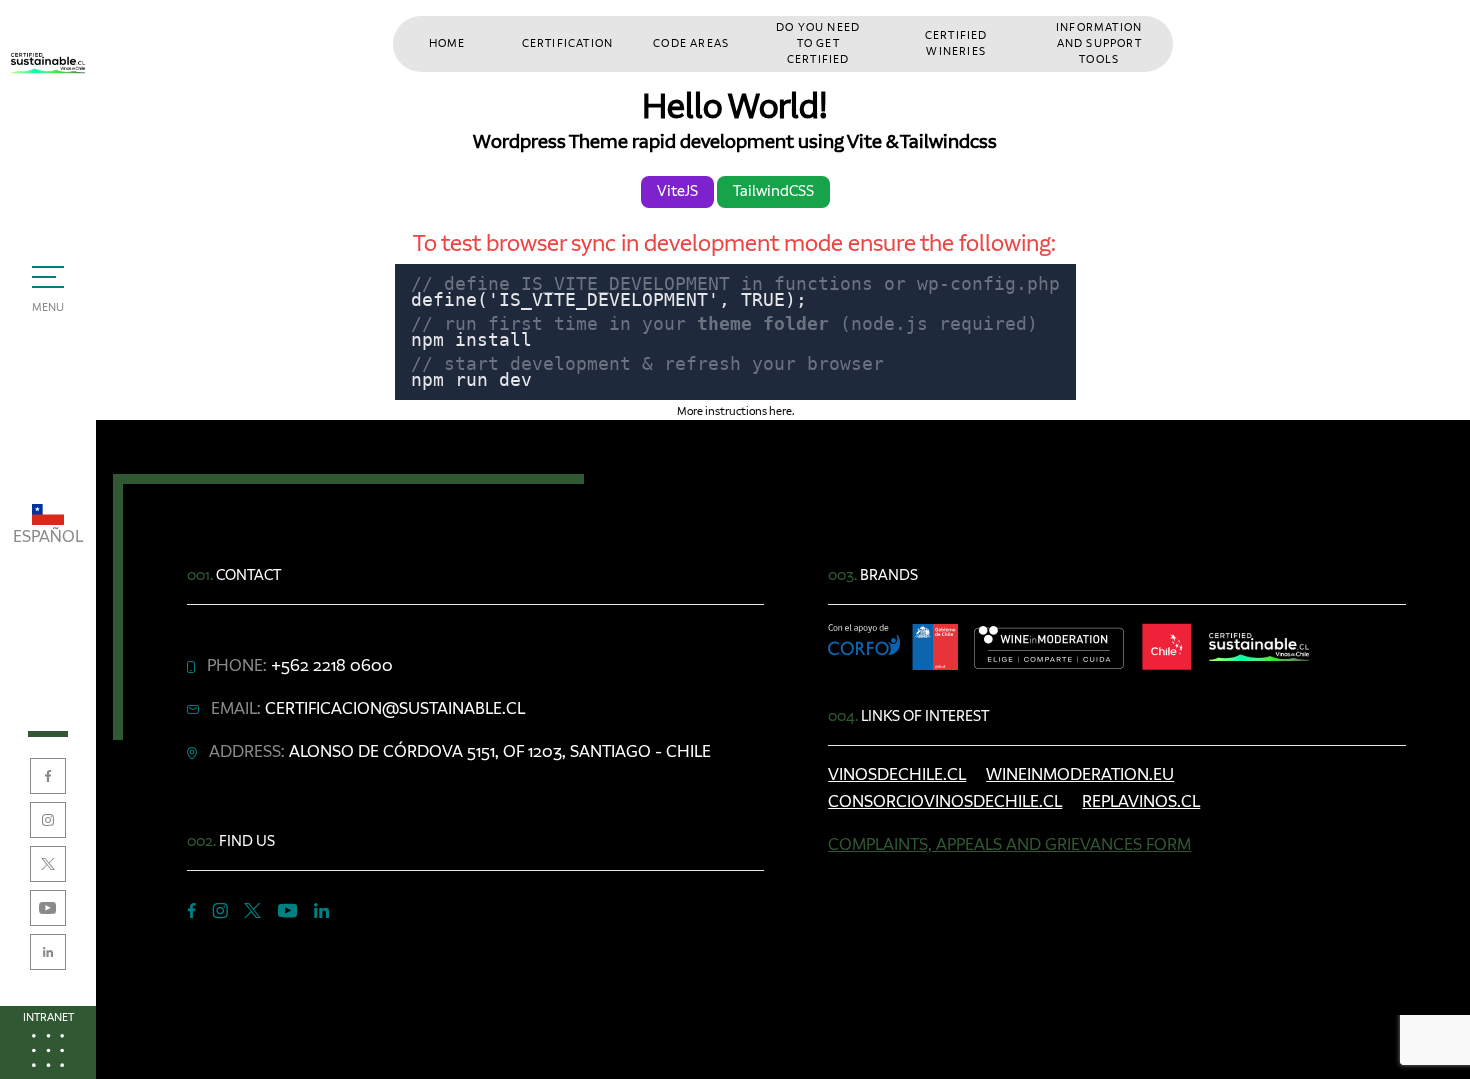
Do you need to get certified (818, 44)
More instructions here (734, 412)
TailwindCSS (773, 192)
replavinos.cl (1141, 802)
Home (447, 44)
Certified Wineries (956, 44)
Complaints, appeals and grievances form (1009, 845)
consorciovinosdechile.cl (945, 802)
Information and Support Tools (1099, 44)
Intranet (48, 1018)
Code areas (691, 44)
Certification (568, 44)
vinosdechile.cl (897, 775)
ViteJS (677, 192)
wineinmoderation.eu (1080, 775)
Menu (48, 308)
